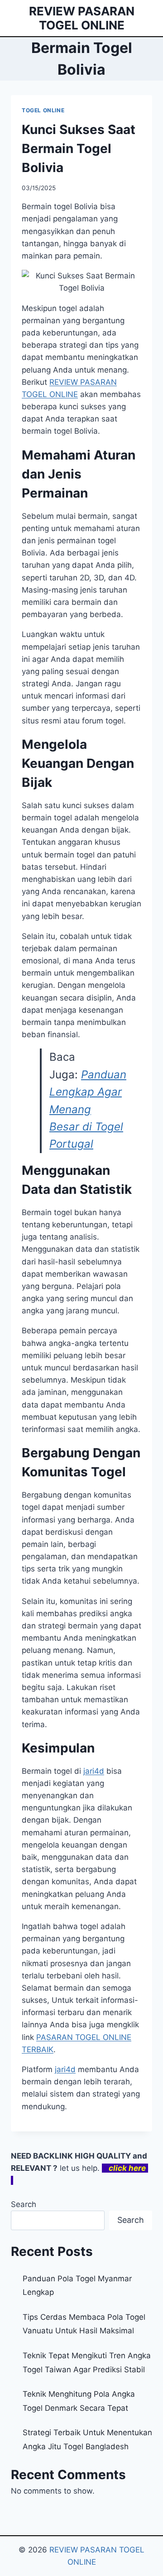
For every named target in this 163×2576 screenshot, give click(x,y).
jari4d (94, 1771)
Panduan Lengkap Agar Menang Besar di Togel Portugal (88, 1109)
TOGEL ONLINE (43, 110)
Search (24, 2204)
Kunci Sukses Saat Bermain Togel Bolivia (79, 148)
